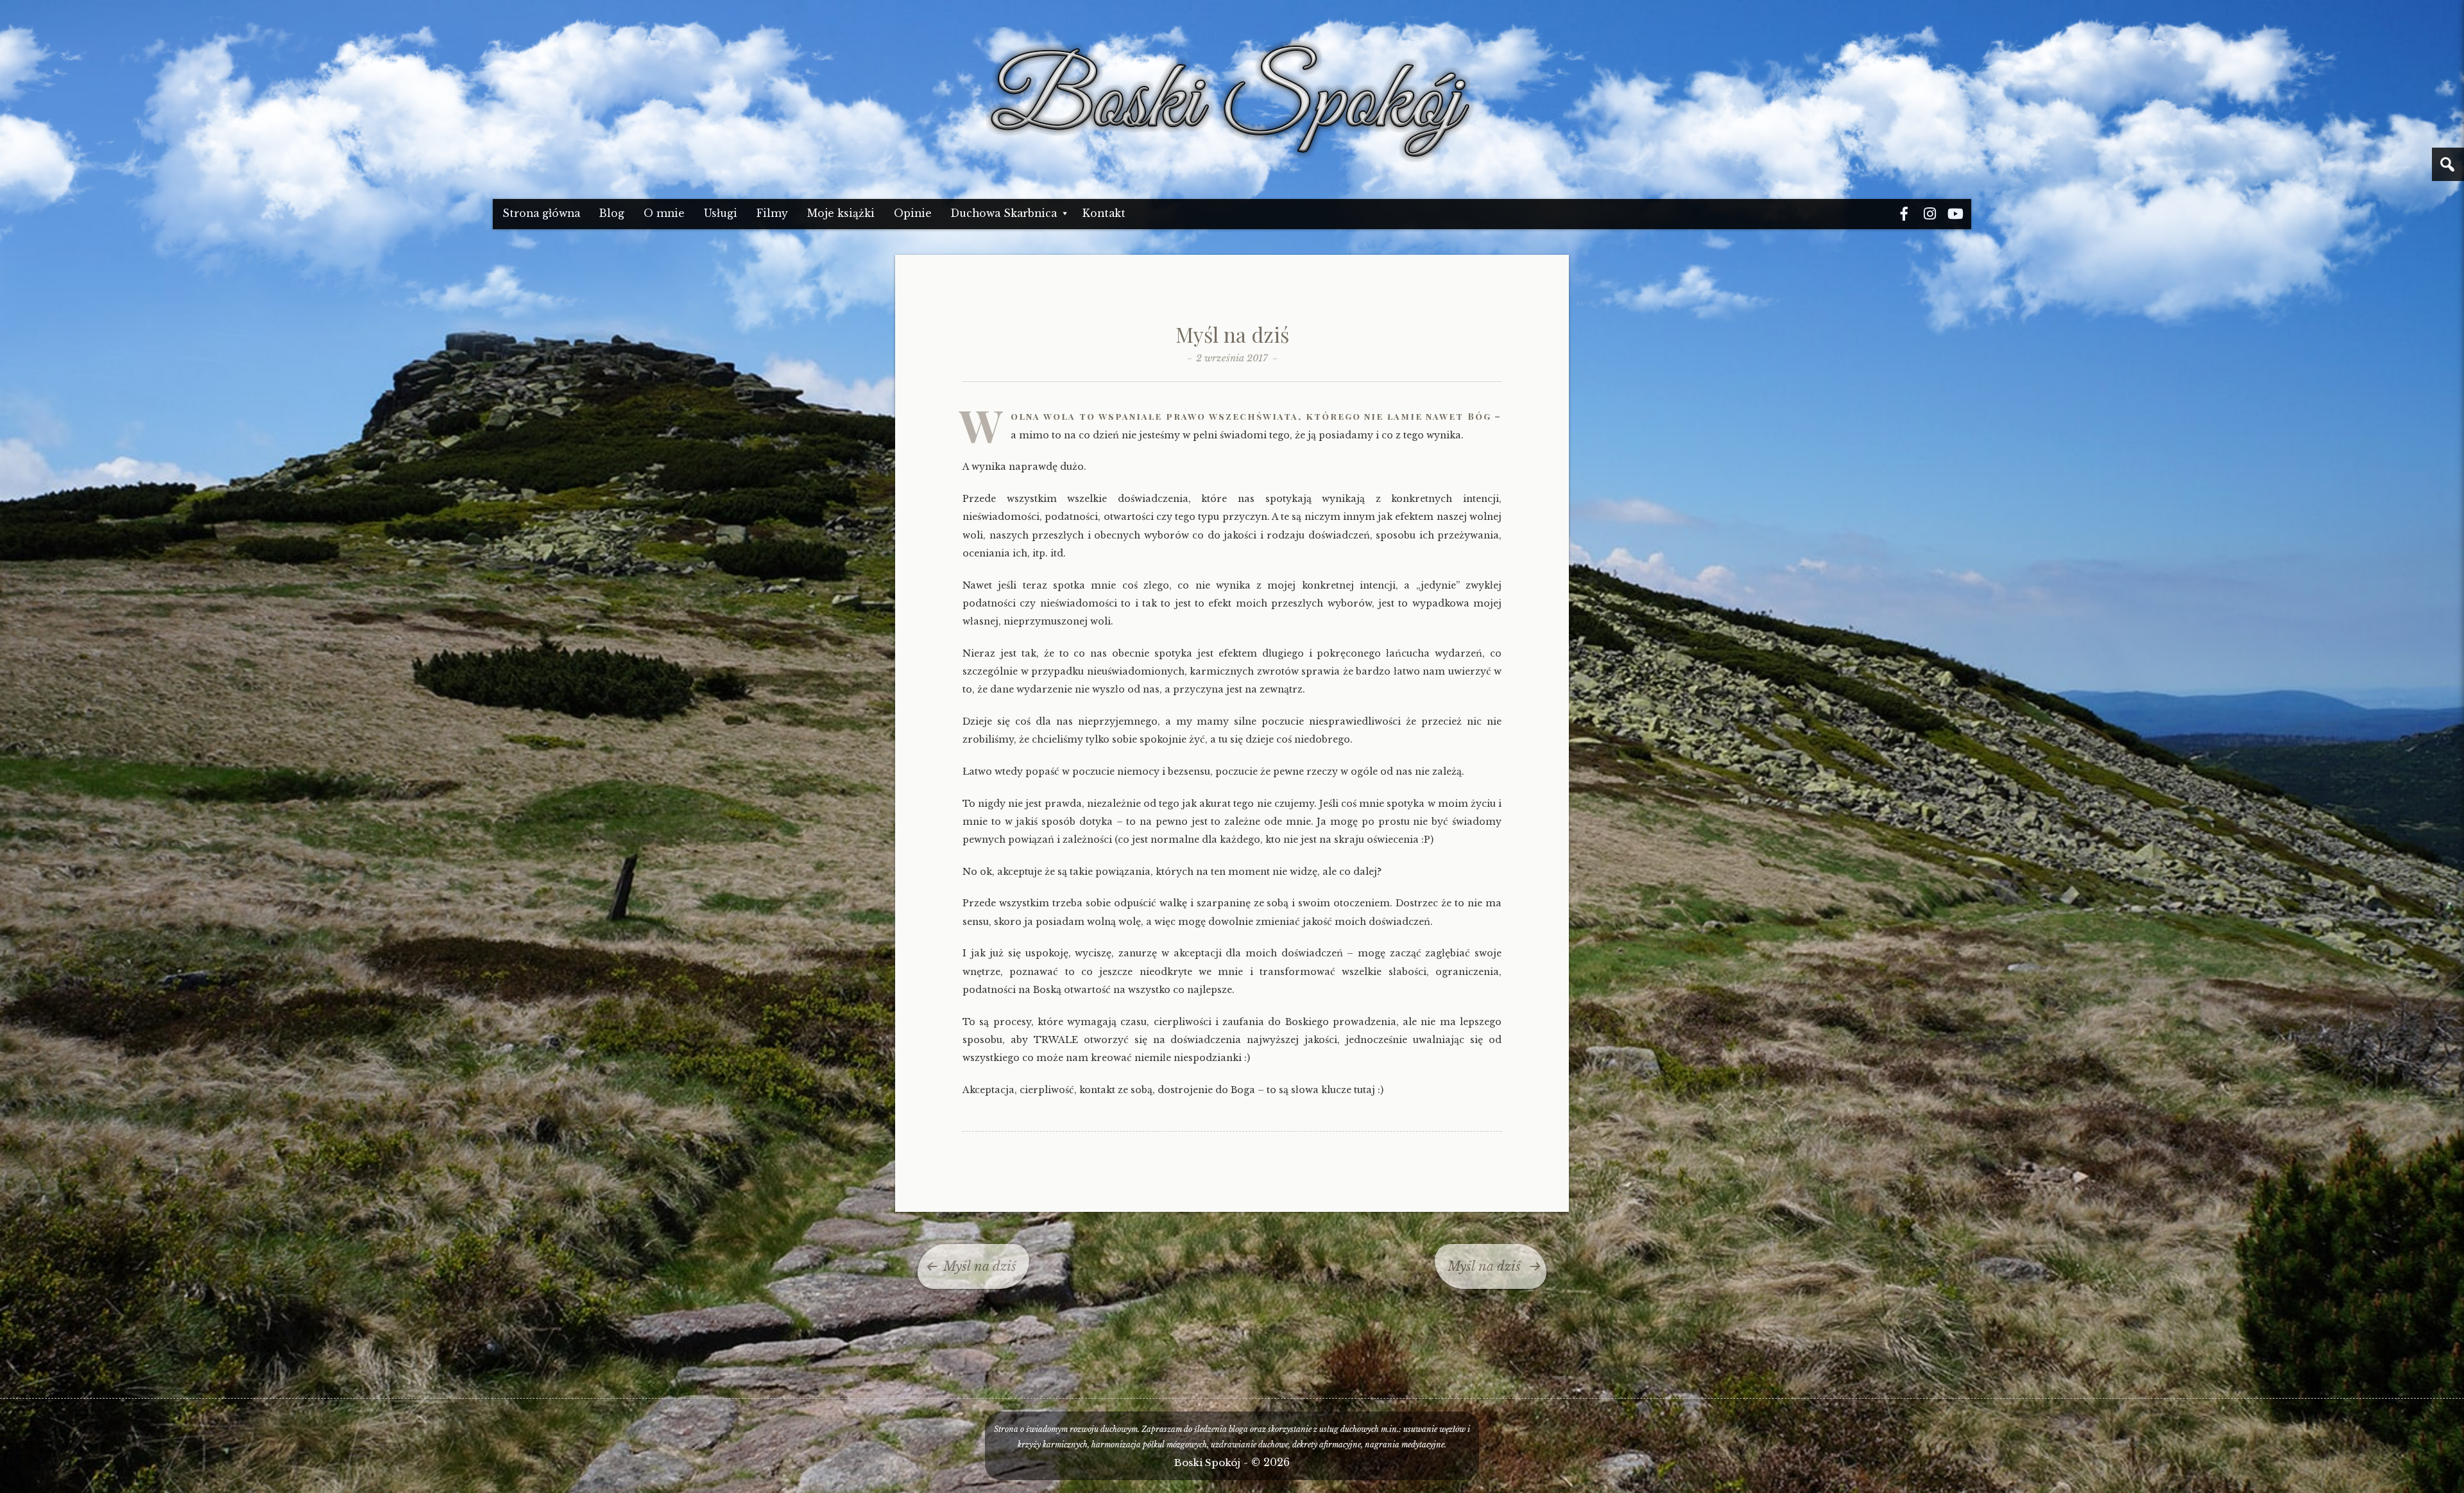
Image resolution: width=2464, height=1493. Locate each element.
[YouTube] (1955, 214)
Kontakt (1104, 213)
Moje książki (841, 213)
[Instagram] (1929, 214)
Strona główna (541, 213)
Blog (612, 213)
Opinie (913, 213)
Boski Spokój (1207, 1463)
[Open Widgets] (2448, 164)
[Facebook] (1904, 214)
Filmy (772, 213)
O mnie (664, 213)
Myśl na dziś (1232, 334)
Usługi (721, 213)
